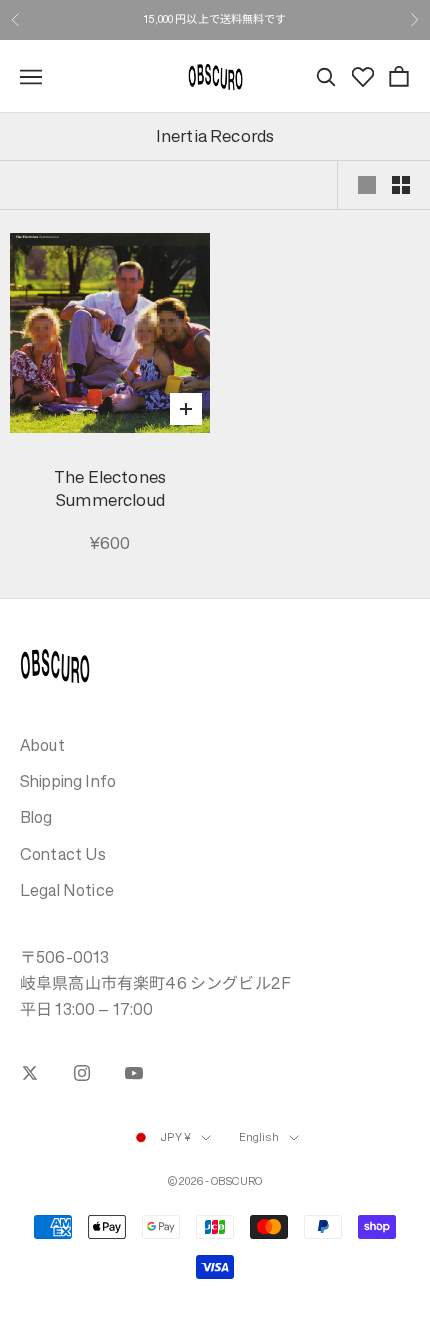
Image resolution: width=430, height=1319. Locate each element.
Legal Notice (67, 890)
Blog (36, 817)
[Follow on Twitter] (30, 1073)
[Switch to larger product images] (367, 185)
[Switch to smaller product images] (401, 185)
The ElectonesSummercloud (110, 489)
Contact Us (63, 854)
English (259, 1137)
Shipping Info (68, 781)
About (42, 745)
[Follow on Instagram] (82, 1073)
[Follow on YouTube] (134, 1073)
